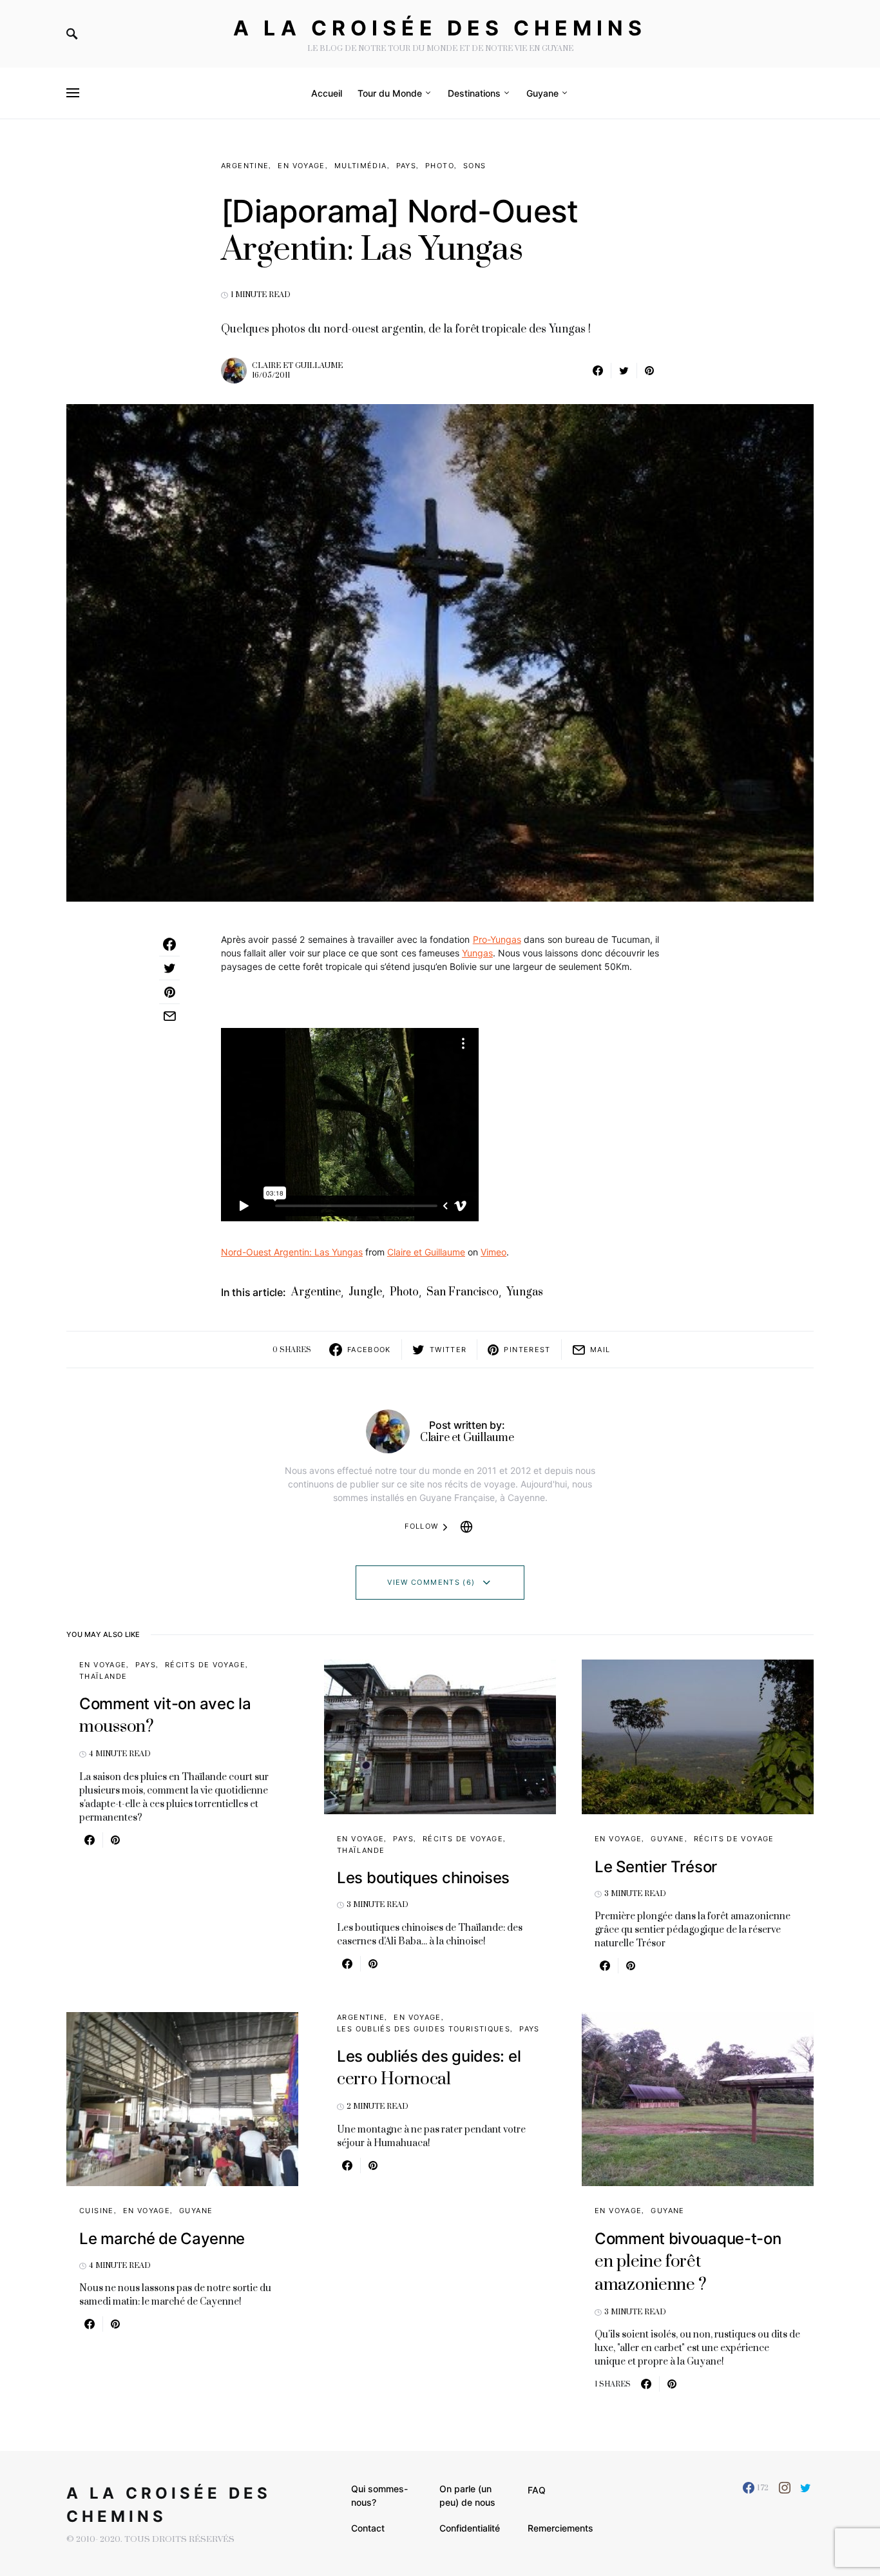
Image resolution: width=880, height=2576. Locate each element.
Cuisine (97, 2211)
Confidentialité (470, 2528)
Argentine (245, 166)
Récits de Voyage (205, 1665)
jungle (365, 1292)
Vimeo (493, 1252)
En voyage (301, 166)
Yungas (477, 953)
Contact (368, 2528)
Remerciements (560, 2528)
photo (404, 1292)
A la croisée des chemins (440, 28)
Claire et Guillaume (297, 366)
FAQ (537, 2490)
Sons (475, 166)
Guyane (667, 1839)
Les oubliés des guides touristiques (424, 2029)
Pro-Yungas (497, 939)
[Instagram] (785, 2488)
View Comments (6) (431, 1582)
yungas (525, 1292)
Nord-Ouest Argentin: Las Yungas (292, 1252)
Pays (407, 166)
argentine (316, 1292)
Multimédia (361, 166)
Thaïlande (103, 1676)
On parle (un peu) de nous (467, 2495)
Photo (440, 166)
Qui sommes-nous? (379, 2495)
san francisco (463, 1292)
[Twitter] (806, 2488)
